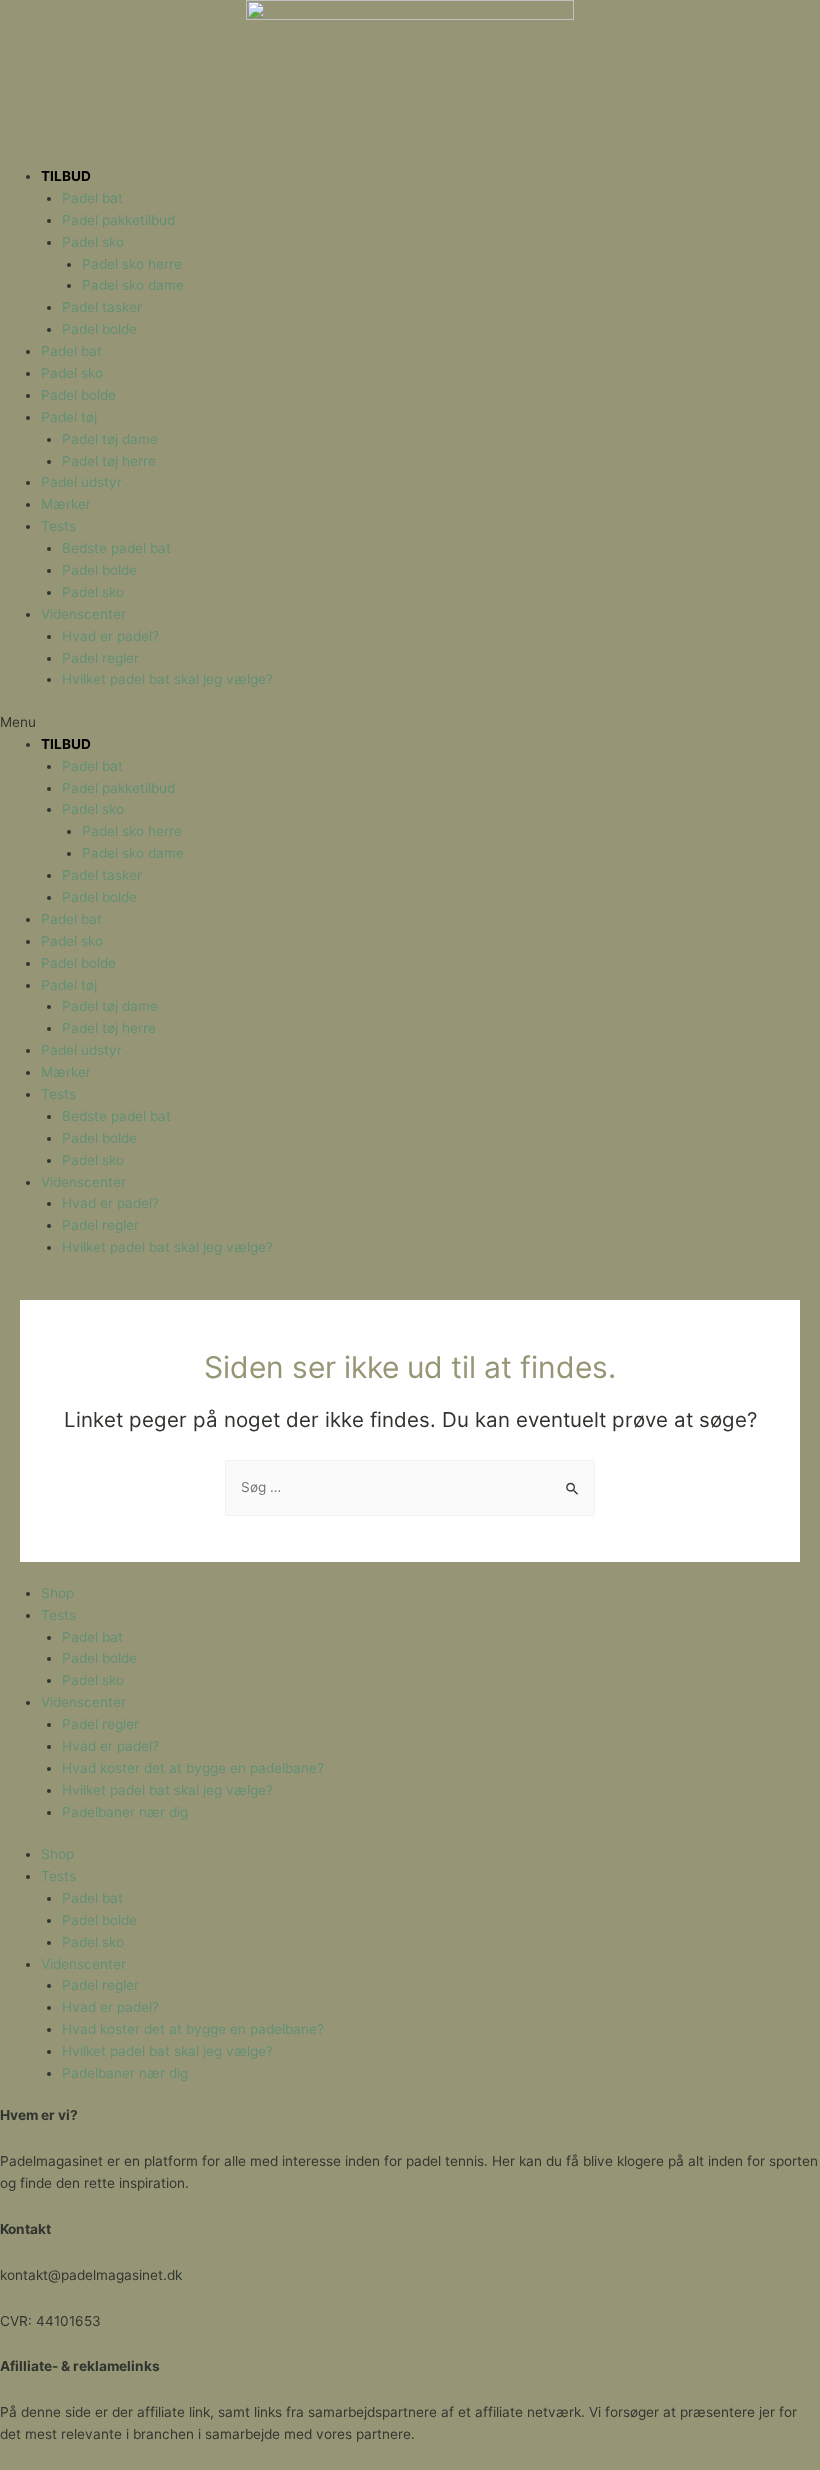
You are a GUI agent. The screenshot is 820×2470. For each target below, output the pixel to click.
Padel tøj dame (110, 439)
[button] (410, 723)
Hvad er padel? (110, 636)
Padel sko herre (132, 264)
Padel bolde (99, 329)
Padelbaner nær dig (125, 1812)
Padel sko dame (133, 285)
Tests (58, 526)
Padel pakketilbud (118, 220)
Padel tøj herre (109, 461)
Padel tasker (102, 307)
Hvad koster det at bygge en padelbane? (193, 1768)
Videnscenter (83, 614)
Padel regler (100, 658)
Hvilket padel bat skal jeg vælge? (167, 679)
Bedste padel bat (116, 548)
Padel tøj (69, 417)
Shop (57, 1593)
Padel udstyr (81, 482)
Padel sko (93, 242)
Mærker (66, 504)
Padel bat (92, 198)
